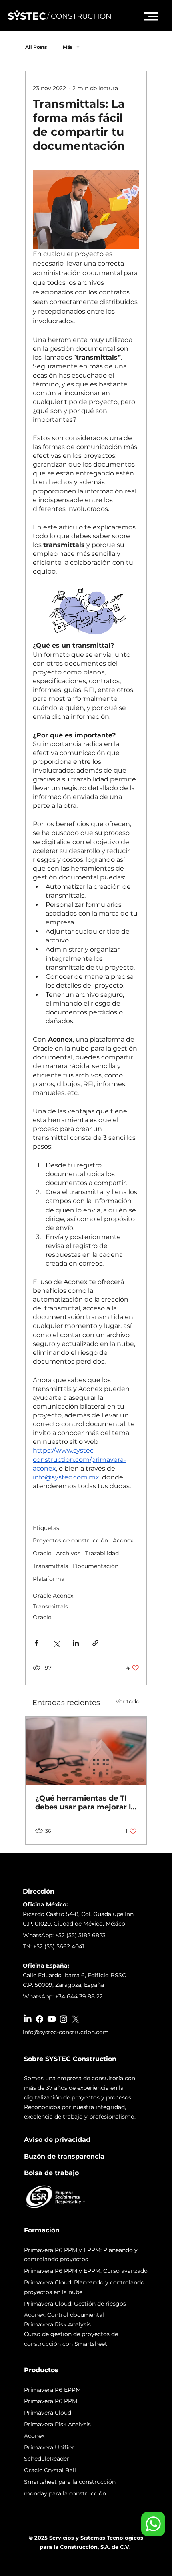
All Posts (36, 47)
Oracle (42, 1553)
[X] (76, 2019)
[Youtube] (52, 2019)
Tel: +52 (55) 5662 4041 (54, 1946)
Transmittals (50, 1566)
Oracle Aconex (53, 1596)
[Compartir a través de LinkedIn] (76, 1643)
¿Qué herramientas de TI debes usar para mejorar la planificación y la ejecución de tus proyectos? (86, 1803)
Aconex (123, 1541)
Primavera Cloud (48, 2413)
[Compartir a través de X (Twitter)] (56, 1643)
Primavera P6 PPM (51, 2401)
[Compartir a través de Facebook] (37, 1643)
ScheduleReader (47, 2459)
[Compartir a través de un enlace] (95, 1643)
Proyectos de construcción (70, 1541)
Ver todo (128, 1701)
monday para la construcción (65, 2493)
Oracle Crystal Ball (50, 2470)
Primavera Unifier (49, 2447)
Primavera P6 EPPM (52, 2390)
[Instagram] (64, 2019)
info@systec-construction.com (66, 2032)
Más (68, 47)
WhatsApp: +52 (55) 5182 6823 (64, 1935)
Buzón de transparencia (64, 2156)
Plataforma (49, 1579)
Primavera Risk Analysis (57, 2424)
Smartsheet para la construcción (70, 2482)
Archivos (68, 1553)
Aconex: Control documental (64, 2315)
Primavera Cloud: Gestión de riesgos (75, 2304)
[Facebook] (40, 2019)
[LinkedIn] (28, 2019)
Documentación (96, 1566)
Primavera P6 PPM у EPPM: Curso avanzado (86, 2271)
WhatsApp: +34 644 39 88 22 (63, 1996)
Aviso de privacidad (57, 2140)
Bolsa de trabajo (51, 2173)
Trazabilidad (102, 1553)
